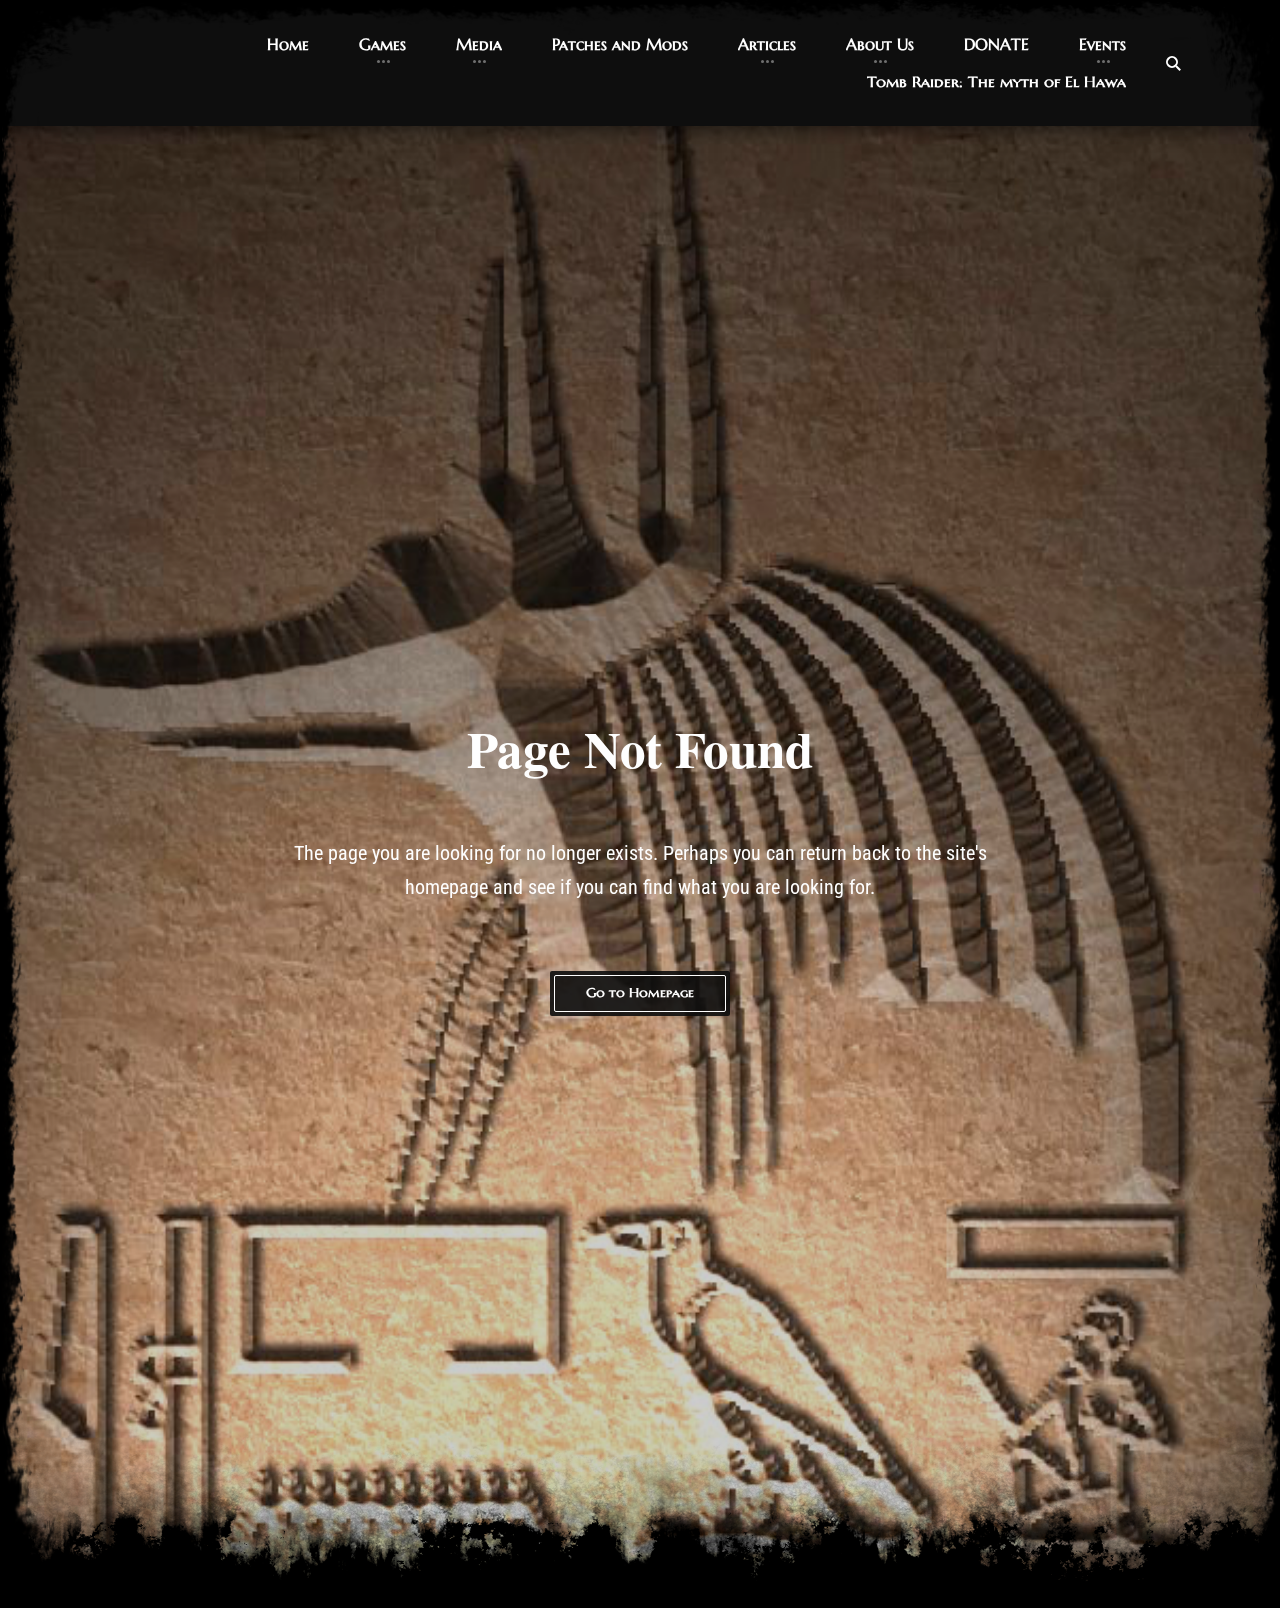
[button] (288, 44)
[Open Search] (1173, 63)
